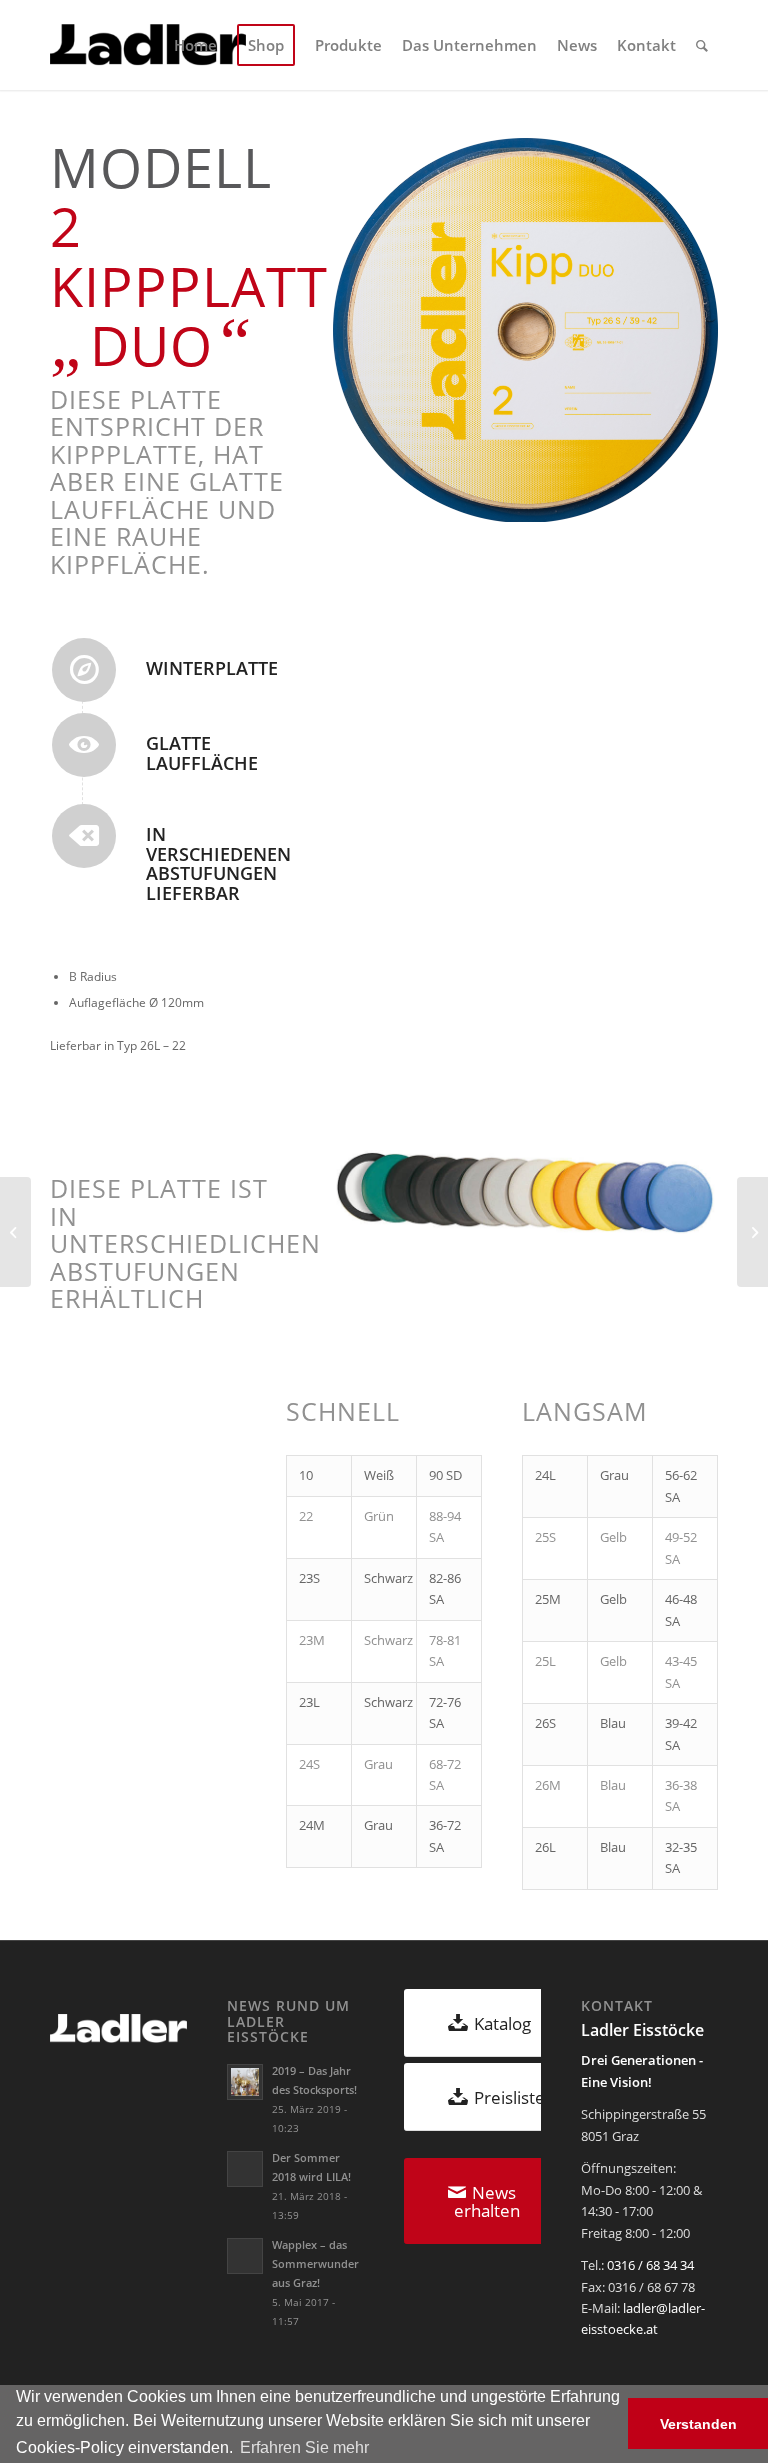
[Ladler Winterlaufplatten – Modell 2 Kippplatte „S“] (752, 1232)
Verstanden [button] (698, 2424)
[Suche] (702, 45)
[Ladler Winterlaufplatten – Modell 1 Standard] (15, 1232)
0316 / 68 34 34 (650, 2265)
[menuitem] (195, 45)
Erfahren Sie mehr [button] (304, 2447)
